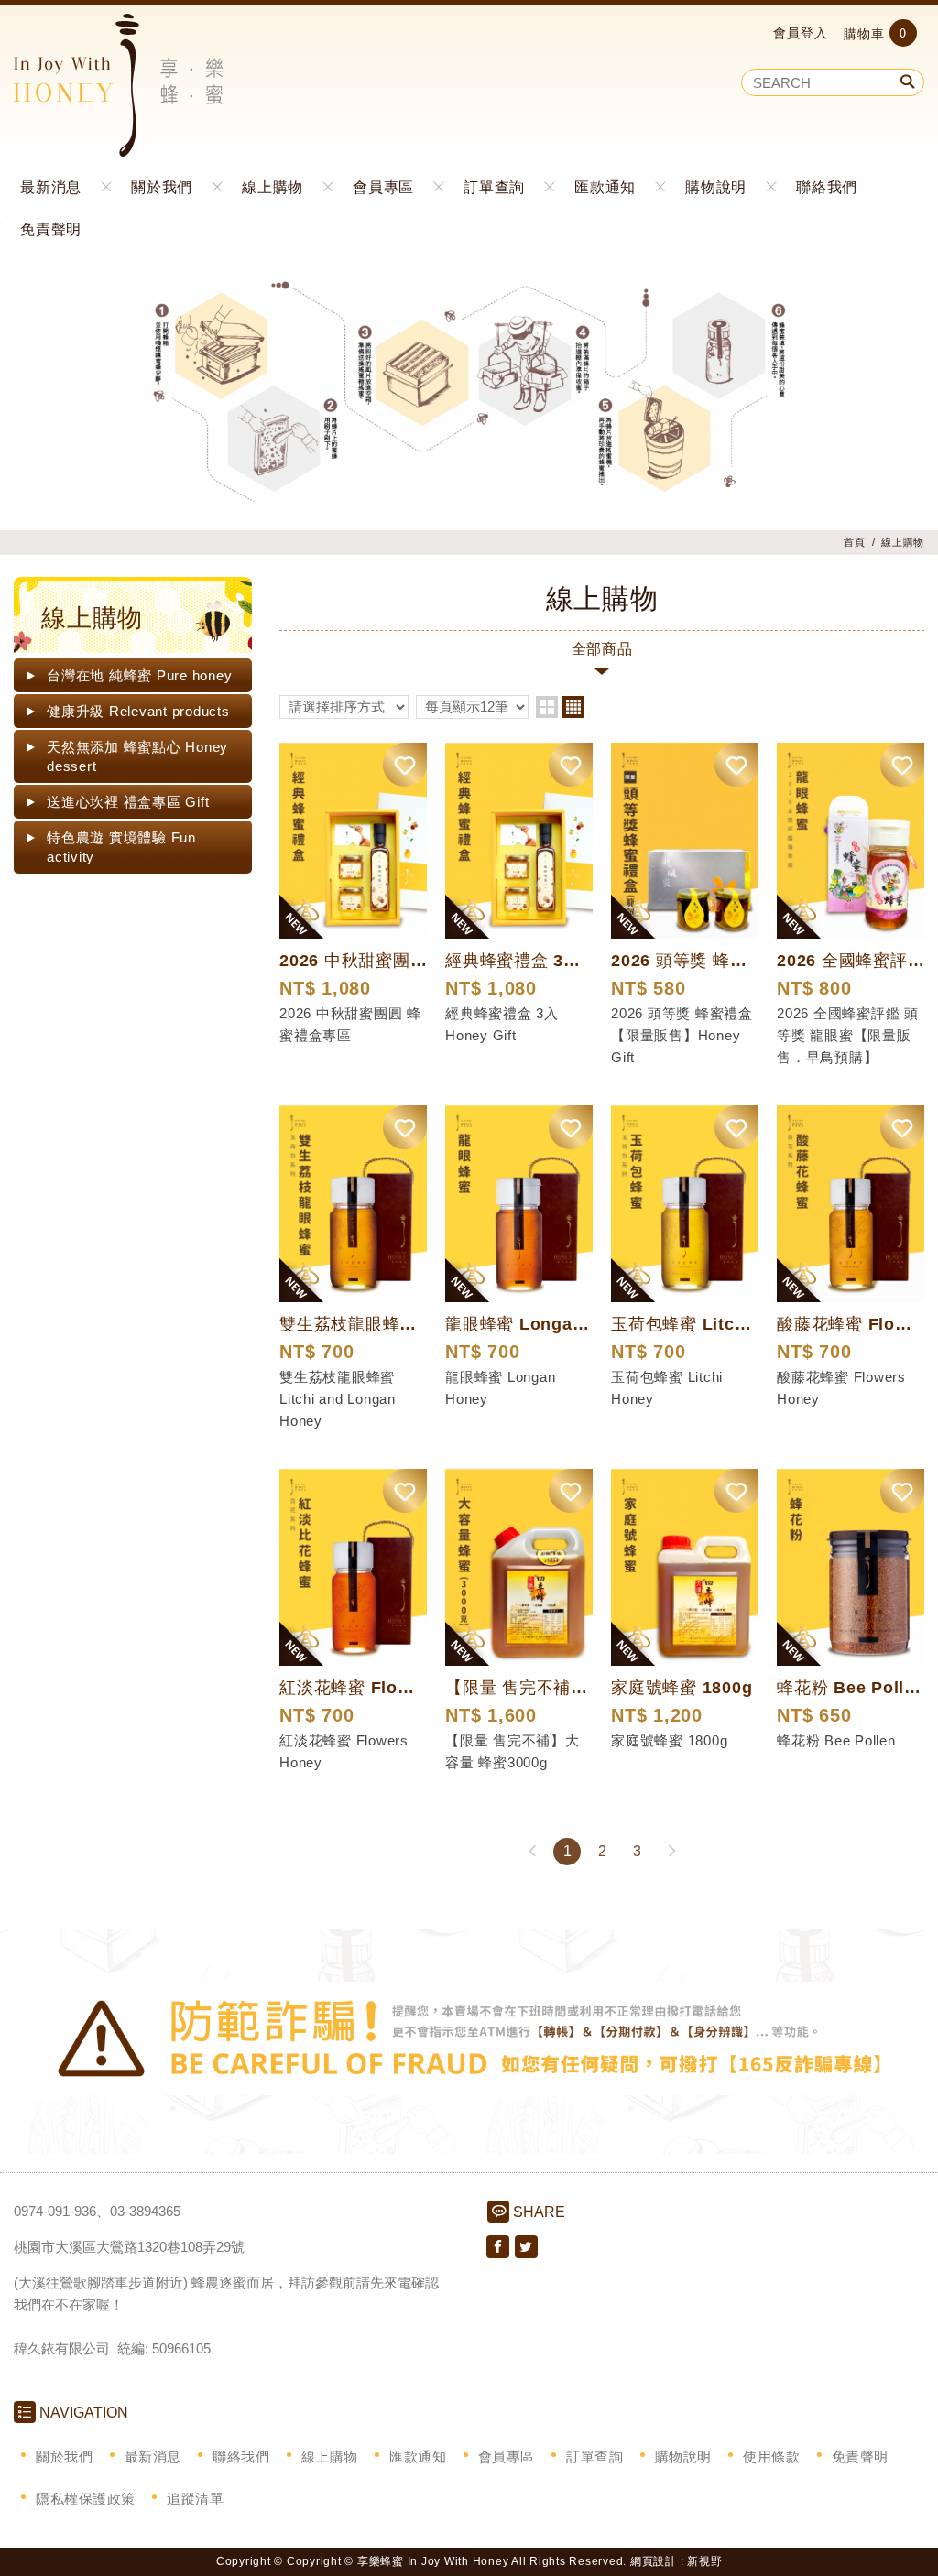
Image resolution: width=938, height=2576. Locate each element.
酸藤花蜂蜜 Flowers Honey (841, 1388)
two (547, 707)
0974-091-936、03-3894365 (97, 2211)
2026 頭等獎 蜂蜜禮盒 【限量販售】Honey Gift (682, 1035)
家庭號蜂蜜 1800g (669, 1740)
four (573, 707)
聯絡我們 (827, 186)
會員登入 (801, 33)
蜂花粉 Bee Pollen (836, 1740)
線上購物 (273, 186)
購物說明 (716, 186)
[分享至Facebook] (498, 2247)
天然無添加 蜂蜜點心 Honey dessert (137, 756)
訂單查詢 (494, 186)
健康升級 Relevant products (138, 711)
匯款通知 (605, 186)
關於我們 (162, 186)
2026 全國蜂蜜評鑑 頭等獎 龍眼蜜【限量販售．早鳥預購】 (848, 1035)
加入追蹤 (405, 765)
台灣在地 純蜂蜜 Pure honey (139, 675)
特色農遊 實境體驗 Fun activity (121, 847)
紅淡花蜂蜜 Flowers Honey (344, 1751)
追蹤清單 (195, 2499)
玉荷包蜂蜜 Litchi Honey (667, 1388)
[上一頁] (532, 1852)
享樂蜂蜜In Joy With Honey (118, 85)
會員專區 (383, 186)
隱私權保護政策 (86, 2499)
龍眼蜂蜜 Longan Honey (500, 1388)
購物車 (875, 33)
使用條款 (771, 2456)
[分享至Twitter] (526, 2247)
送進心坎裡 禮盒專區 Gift (128, 802)
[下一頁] (671, 1852)
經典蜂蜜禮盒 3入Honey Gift (502, 1024)
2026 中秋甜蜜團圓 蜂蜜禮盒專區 (350, 1024)
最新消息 (51, 186)
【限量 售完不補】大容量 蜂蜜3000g (513, 1751)
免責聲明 (51, 228)
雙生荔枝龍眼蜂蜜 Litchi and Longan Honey (338, 1399)
